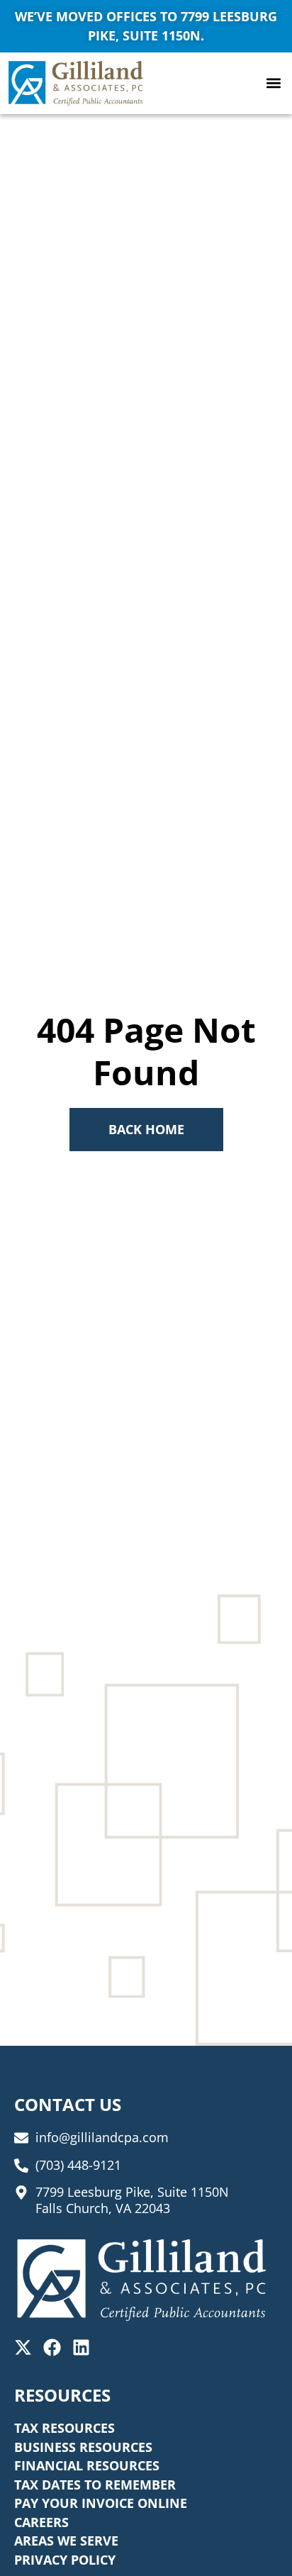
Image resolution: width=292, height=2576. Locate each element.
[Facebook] (52, 2347)
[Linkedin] (81, 2347)
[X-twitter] (23, 2347)
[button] (273, 83)
